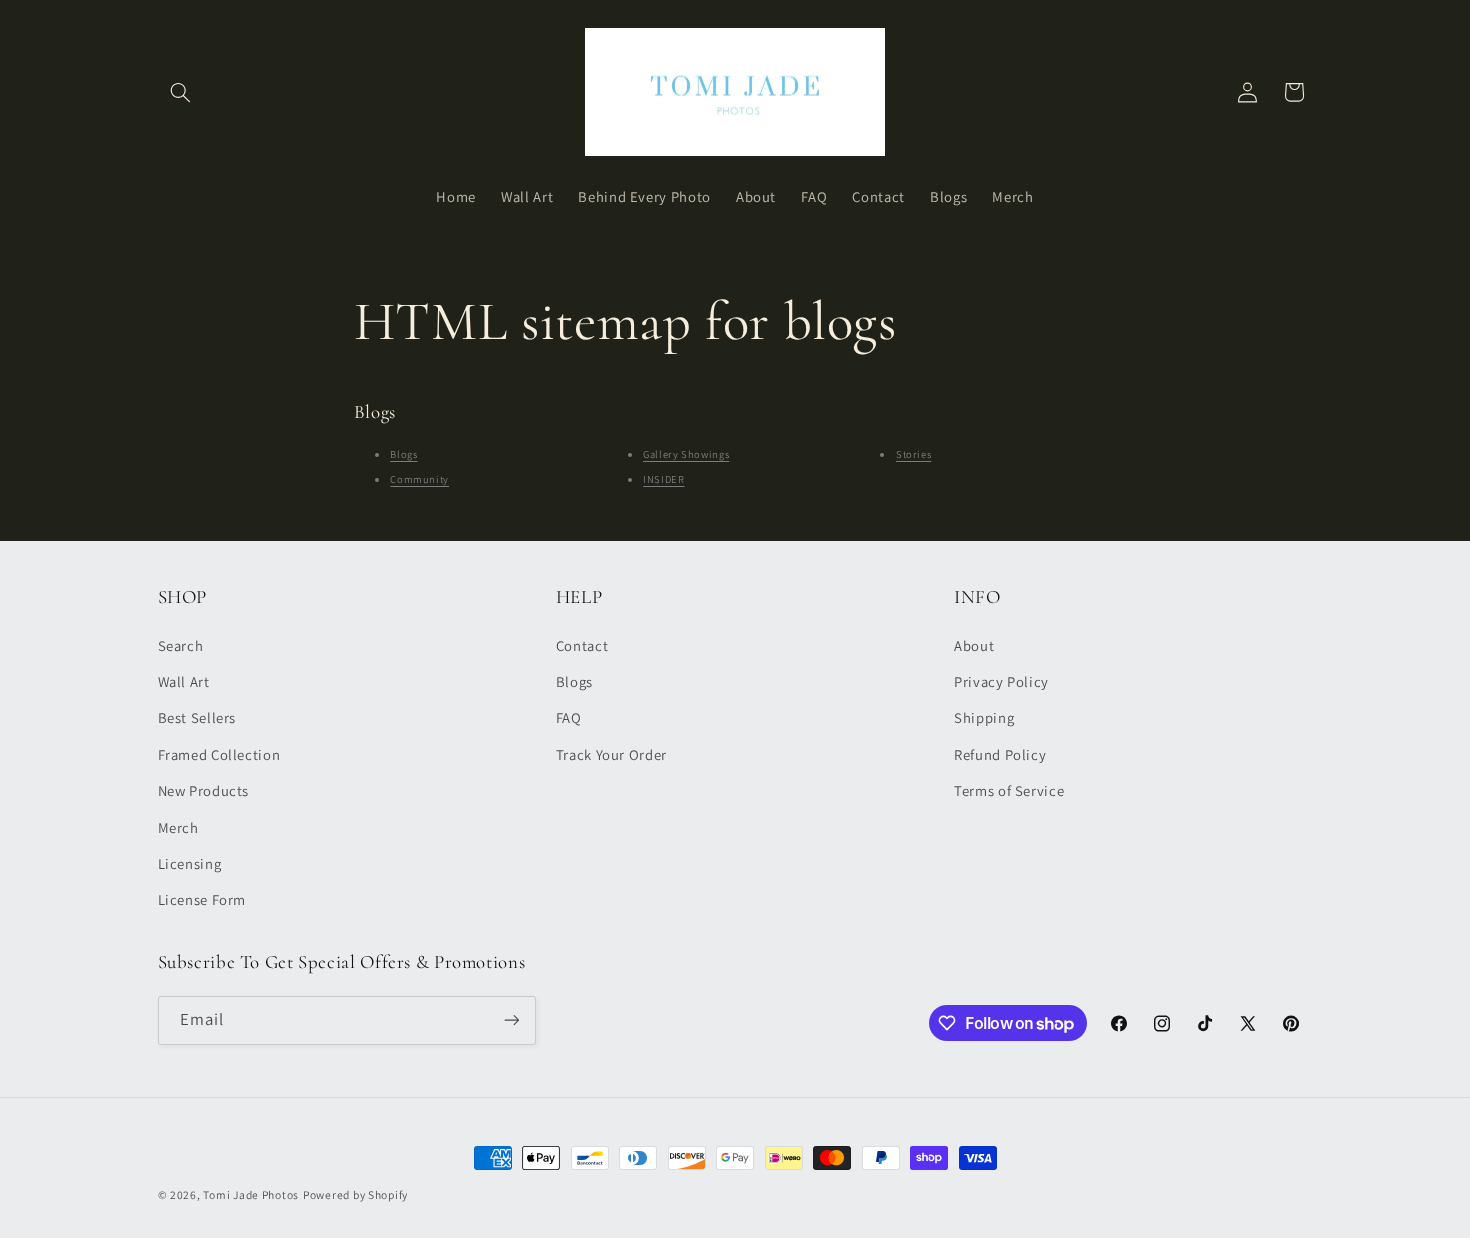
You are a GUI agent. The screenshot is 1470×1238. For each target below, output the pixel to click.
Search (181, 645)
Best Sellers (197, 717)
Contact (582, 645)
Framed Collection (219, 754)
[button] (181, 92)
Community (419, 479)
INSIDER (663, 479)
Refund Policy (1000, 754)
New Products (204, 790)
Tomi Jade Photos (251, 1194)
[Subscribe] (511, 1020)
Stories (913, 454)
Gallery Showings (686, 454)
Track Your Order (611, 754)
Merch (178, 827)
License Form (202, 899)
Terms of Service (1009, 790)
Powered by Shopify (355, 1194)
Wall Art (184, 681)
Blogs (403, 454)
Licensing (190, 863)
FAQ (569, 717)
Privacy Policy (1001, 681)
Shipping (984, 717)
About (974, 645)
